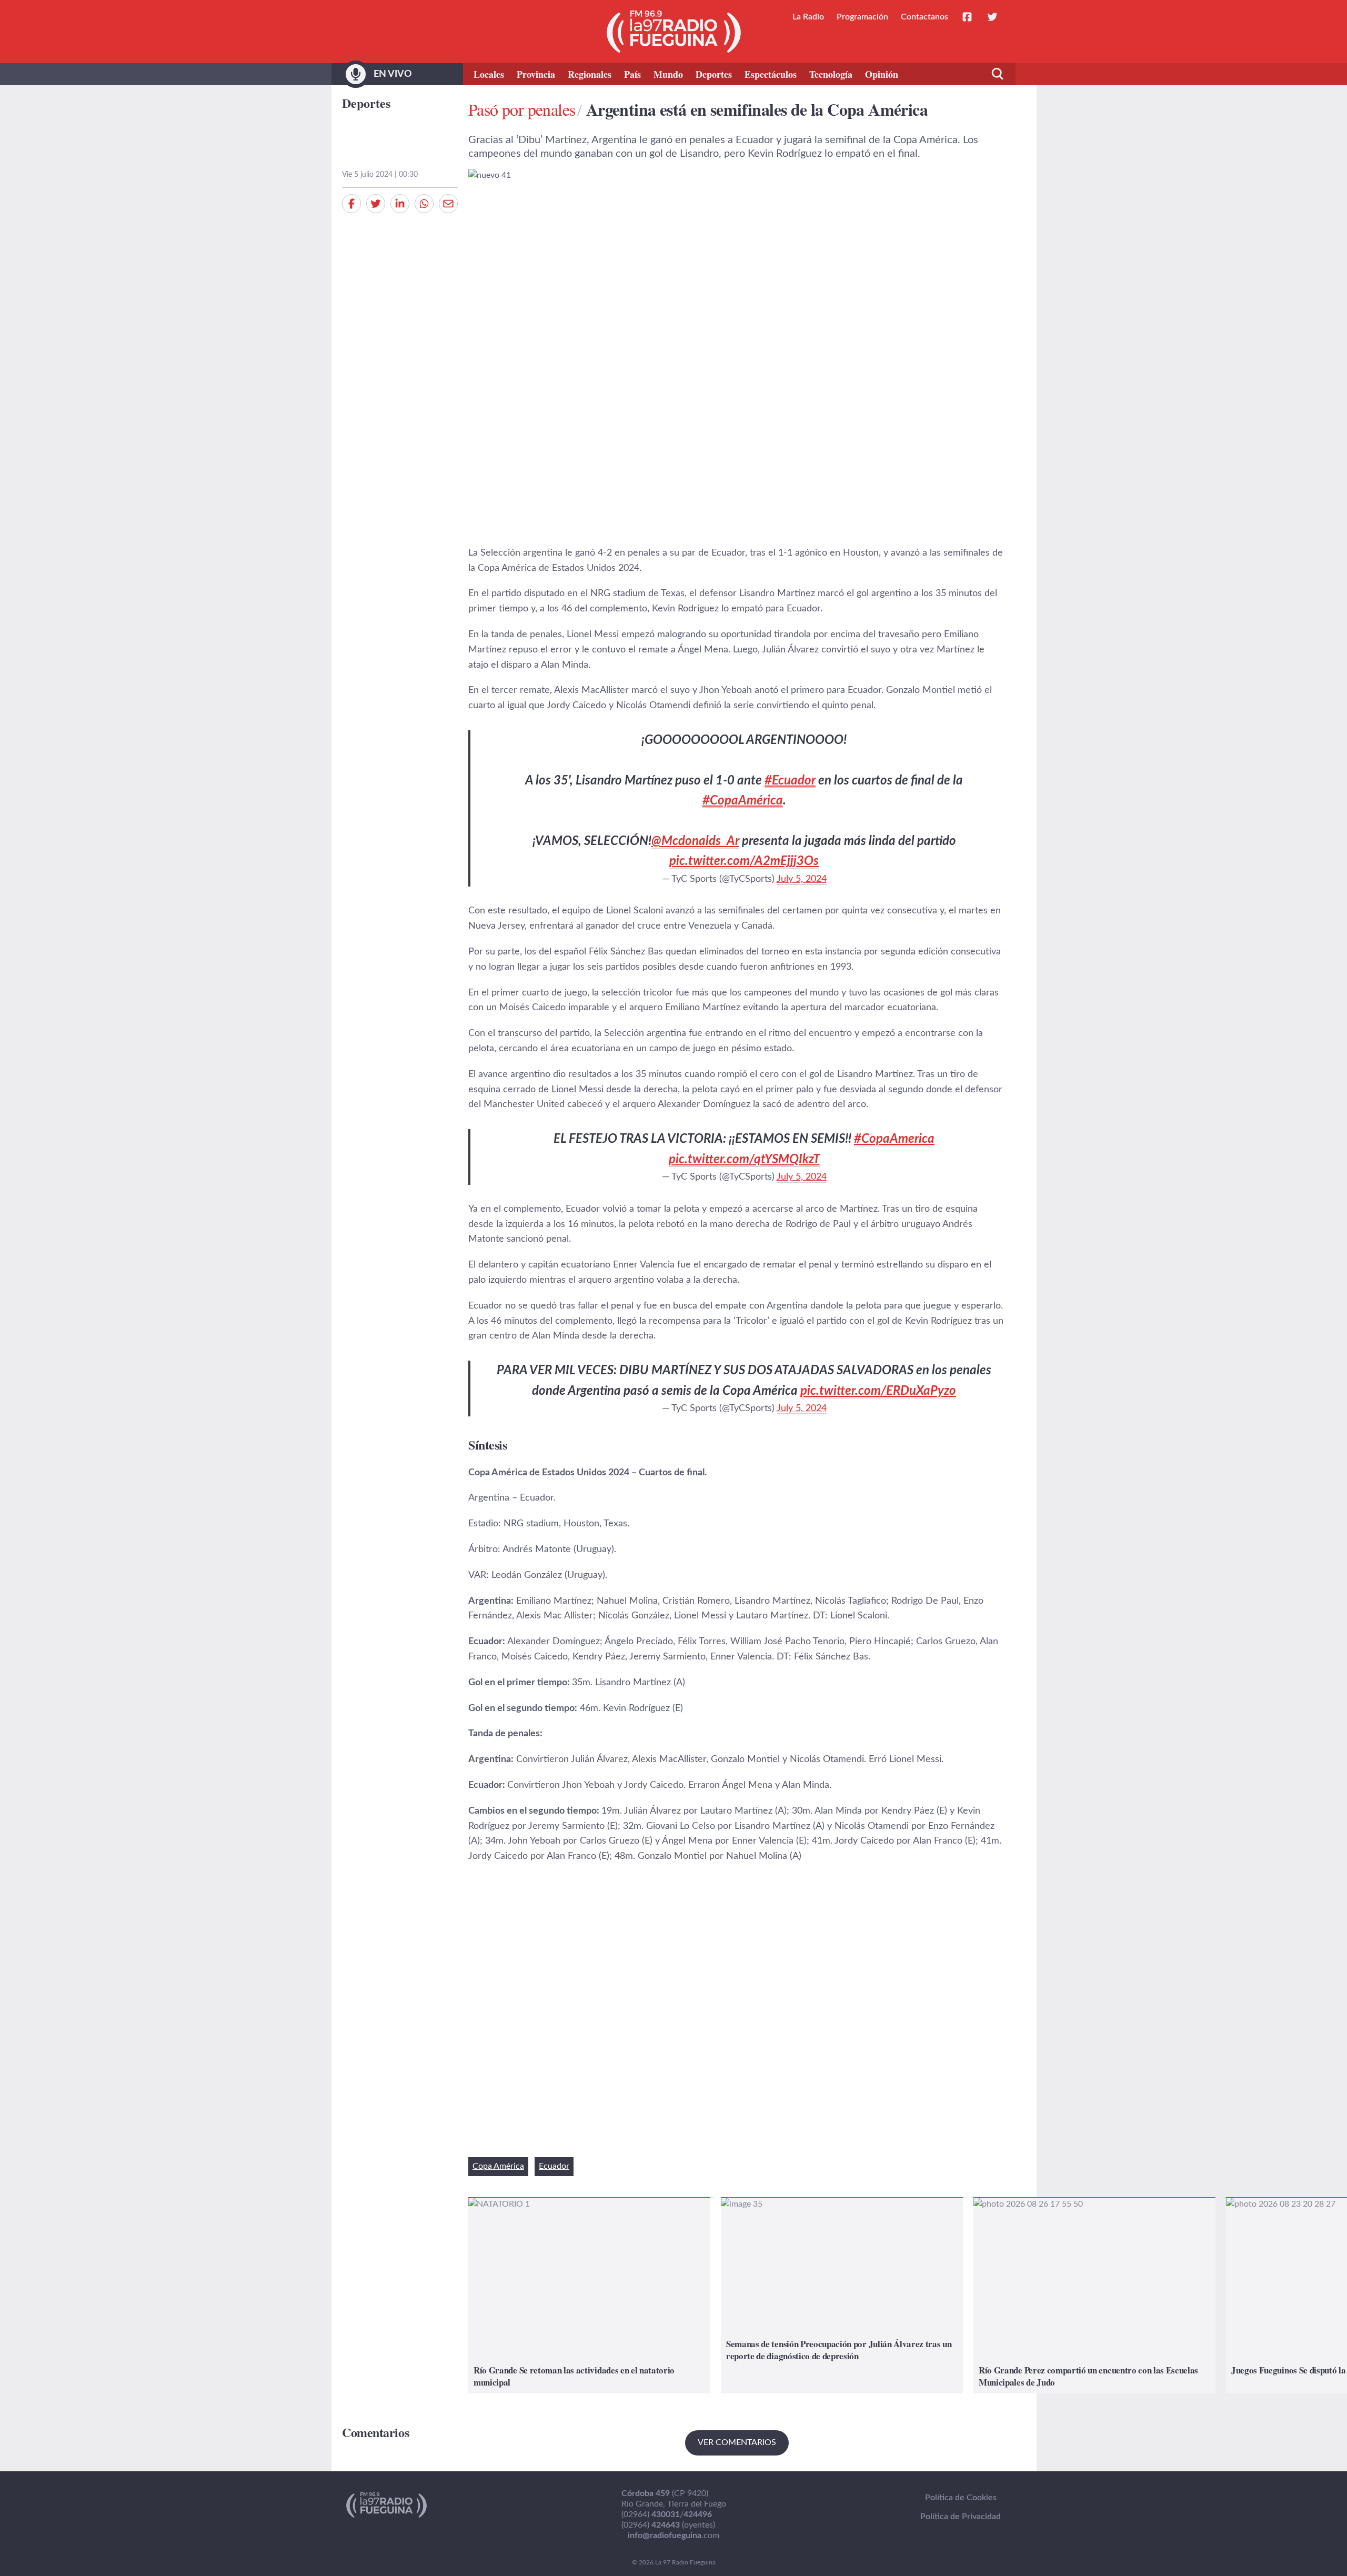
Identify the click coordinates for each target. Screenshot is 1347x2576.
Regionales (590, 74)
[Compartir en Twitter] (376, 204)
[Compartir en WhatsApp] (424, 204)
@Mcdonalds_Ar (695, 841)
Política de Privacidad (961, 2517)
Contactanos (924, 17)
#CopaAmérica (743, 801)
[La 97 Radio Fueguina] (674, 32)
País (632, 74)
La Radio (808, 17)
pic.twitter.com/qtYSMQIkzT (744, 1160)
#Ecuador (790, 781)
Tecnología (831, 74)
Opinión (882, 74)
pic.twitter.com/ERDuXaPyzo (878, 1391)
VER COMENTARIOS (737, 2442)
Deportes (714, 74)
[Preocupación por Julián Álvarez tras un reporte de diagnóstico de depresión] (842, 2295)
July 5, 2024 (802, 879)
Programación (862, 17)
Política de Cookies (961, 2498)
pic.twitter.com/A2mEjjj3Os (744, 861)
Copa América (498, 2166)
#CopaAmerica (894, 1139)
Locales (489, 74)
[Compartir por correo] (448, 204)
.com (673, 2535)
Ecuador (554, 2166)
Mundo (668, 74)
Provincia (536, 74)
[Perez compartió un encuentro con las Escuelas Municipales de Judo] (1094, 2295)
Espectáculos (771, 74)
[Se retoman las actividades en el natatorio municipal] (589, 2295)
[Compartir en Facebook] (351, 204)
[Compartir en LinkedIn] (400, 204)
